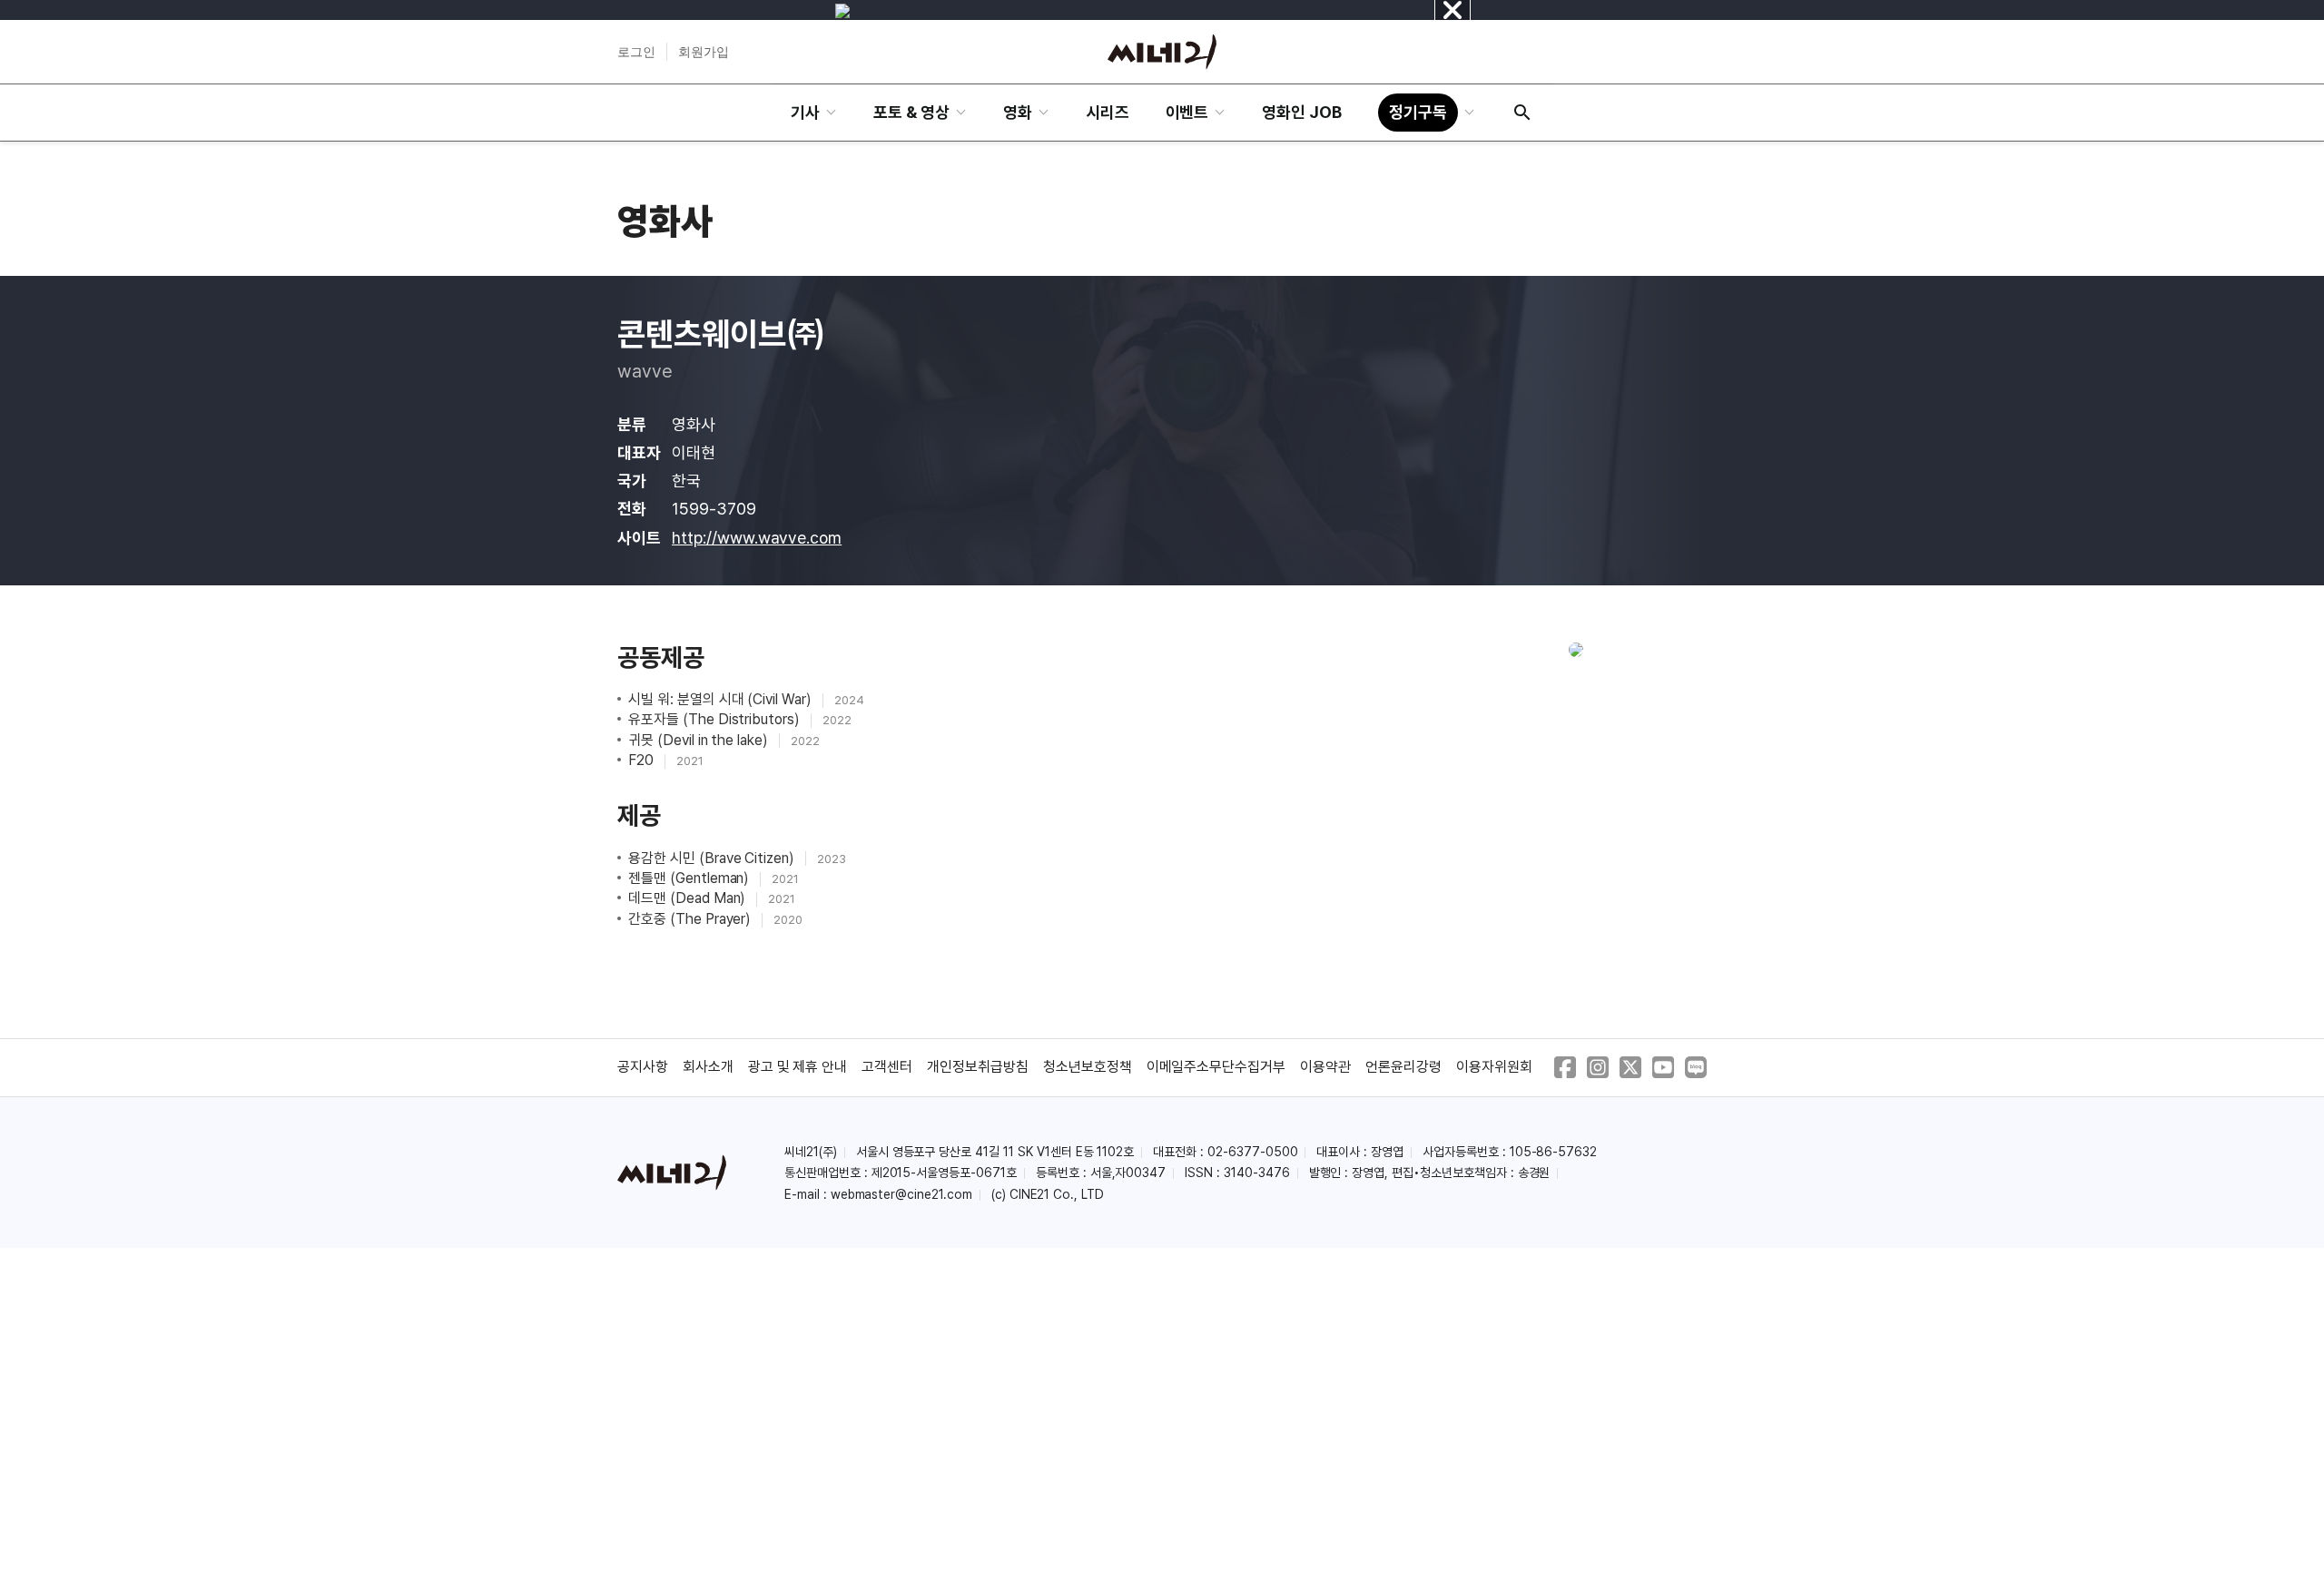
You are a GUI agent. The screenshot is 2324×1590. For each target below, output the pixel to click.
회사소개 (708, 1067)
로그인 (636, 52)
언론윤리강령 (1403, 1067)
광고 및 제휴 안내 (798, 1067)
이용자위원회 (1494, 1067)
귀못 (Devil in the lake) (700, 740)
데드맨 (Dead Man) (689, 898)
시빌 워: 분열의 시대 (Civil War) (722, 699)
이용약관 (1325, 1067)
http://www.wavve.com (757, 538)
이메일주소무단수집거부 (1216, 1067)
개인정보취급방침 (978, 1067)
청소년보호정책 (1088, 1067)
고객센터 (887, 1067)
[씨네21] (1162, 52)
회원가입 (704, 52)
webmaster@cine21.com (901, 1194)
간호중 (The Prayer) (691, 919)
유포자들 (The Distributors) (716, 719)
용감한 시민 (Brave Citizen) (713, 858)
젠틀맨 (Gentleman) (690, 878)
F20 (643, 760)
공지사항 (643, 1067)
